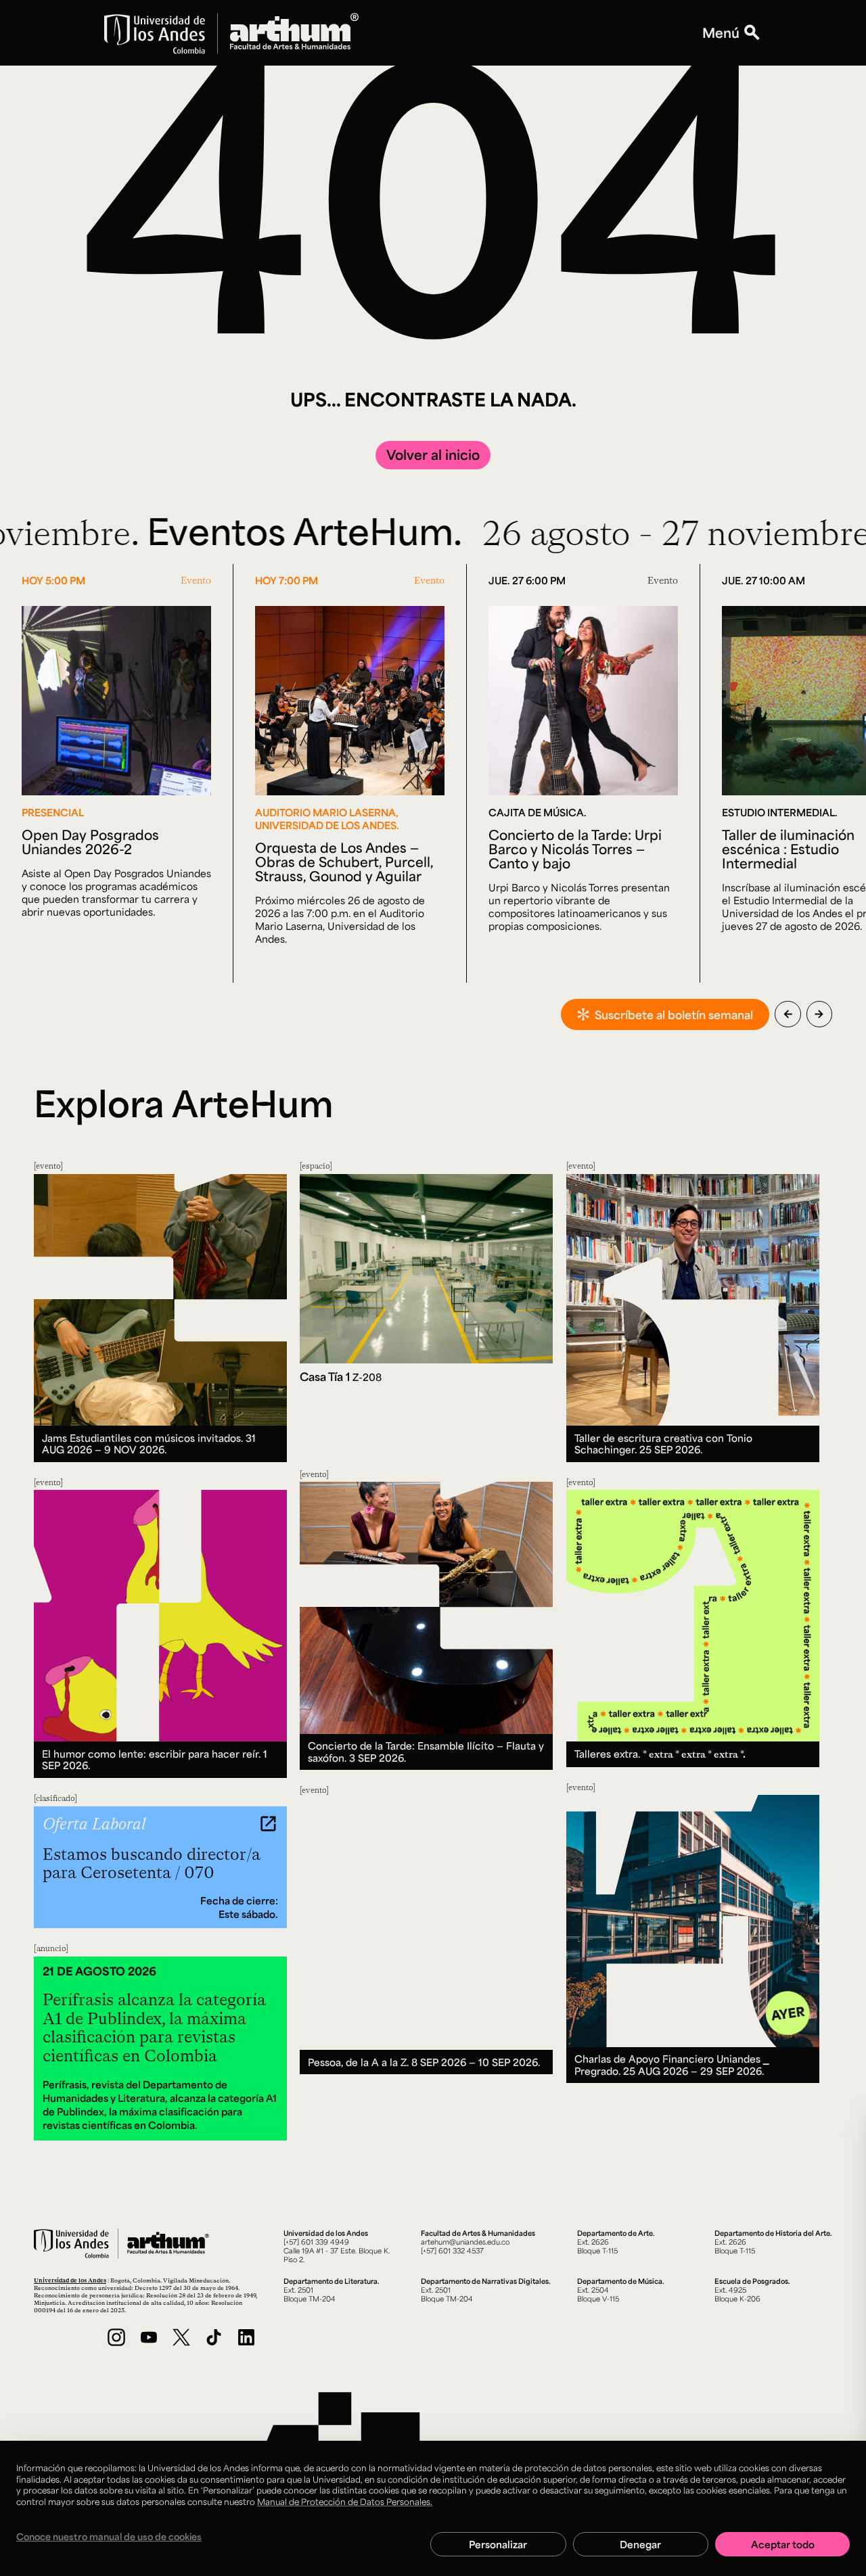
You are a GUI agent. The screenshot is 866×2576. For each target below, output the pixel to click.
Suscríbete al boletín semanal (674, 1014)
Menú (721, 33)
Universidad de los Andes (70, 2280)
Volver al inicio (433, 454)
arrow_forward (819, 1014)
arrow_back (788, 1014)
